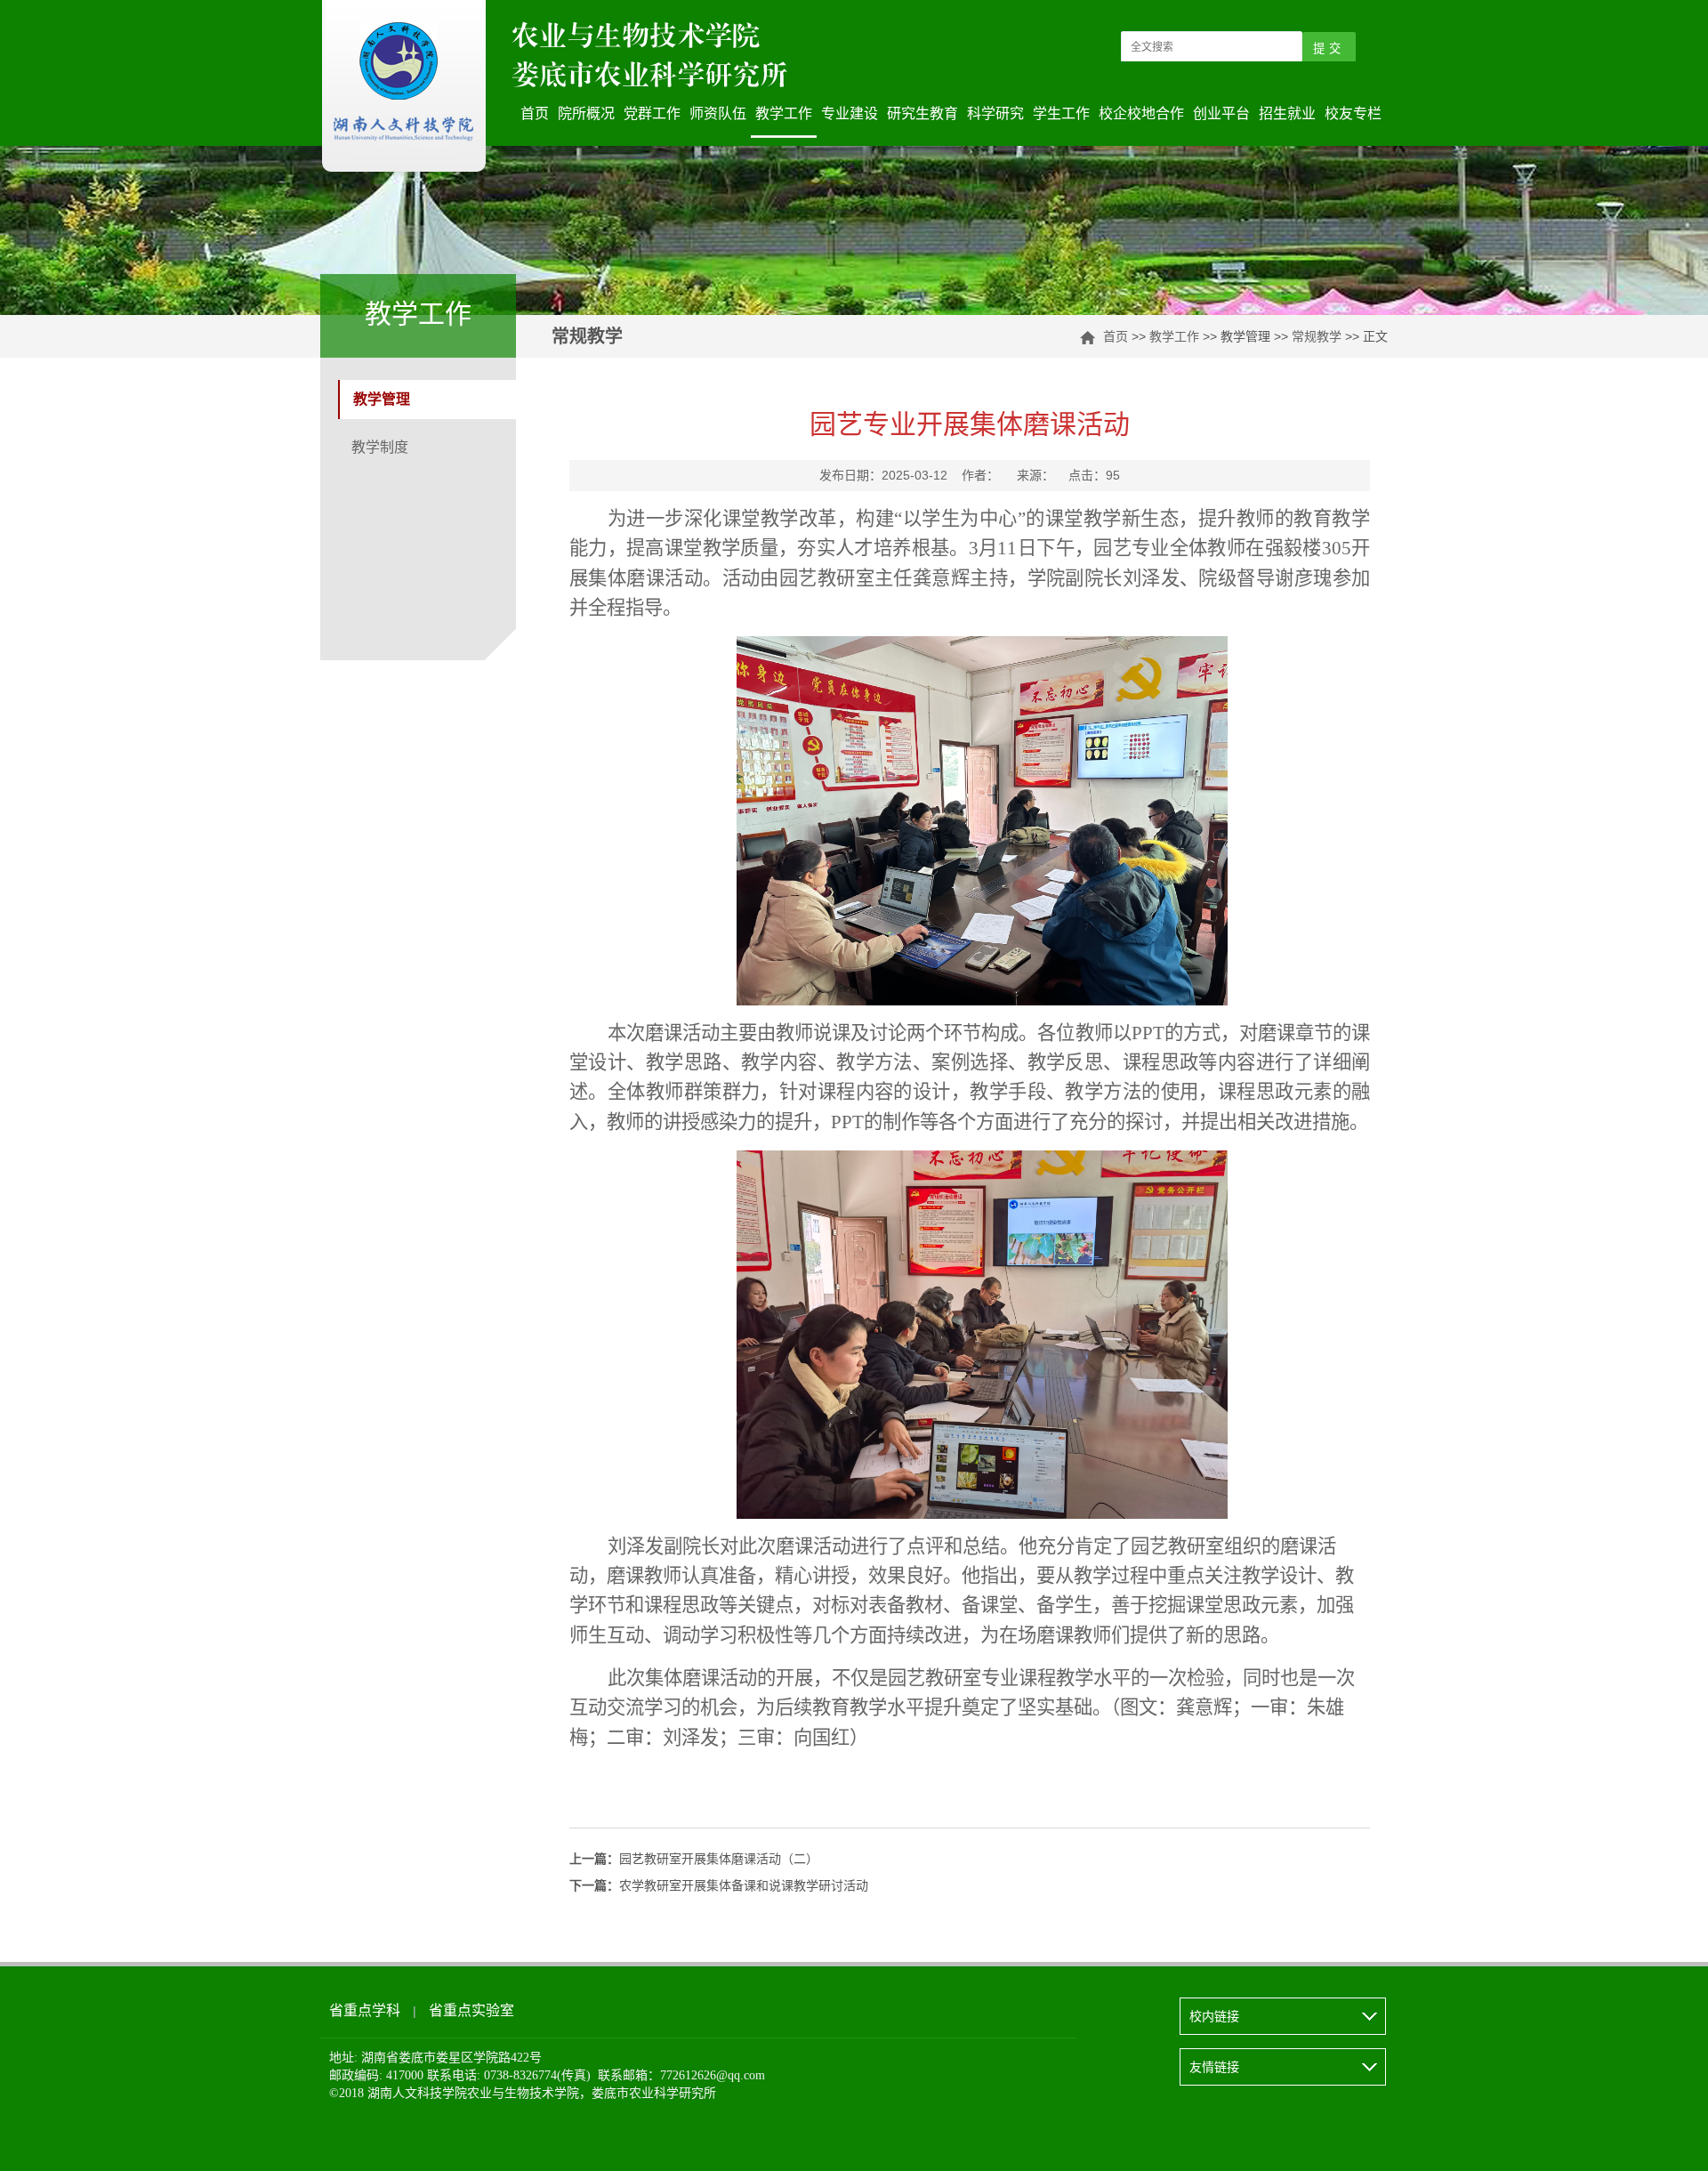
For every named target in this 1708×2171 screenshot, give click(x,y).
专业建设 (850, 113)
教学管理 (382, 399)
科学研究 (995, 113)
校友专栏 (1353, 113)
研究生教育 (922, 113)
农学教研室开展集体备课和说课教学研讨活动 (719, 1886)
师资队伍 (718, 113)
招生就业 (1287, 113)
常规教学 (1317, 336)
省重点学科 (365, 2010)
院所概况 (586, 113)
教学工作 (784, 113)
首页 (535, 113)
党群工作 (652, 113)
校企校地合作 (1141, 113)
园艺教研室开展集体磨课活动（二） (694, 1859)
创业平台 (1221, 113)
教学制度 (380, 447)
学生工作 (1061, 113)
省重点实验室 (471, 2010)
